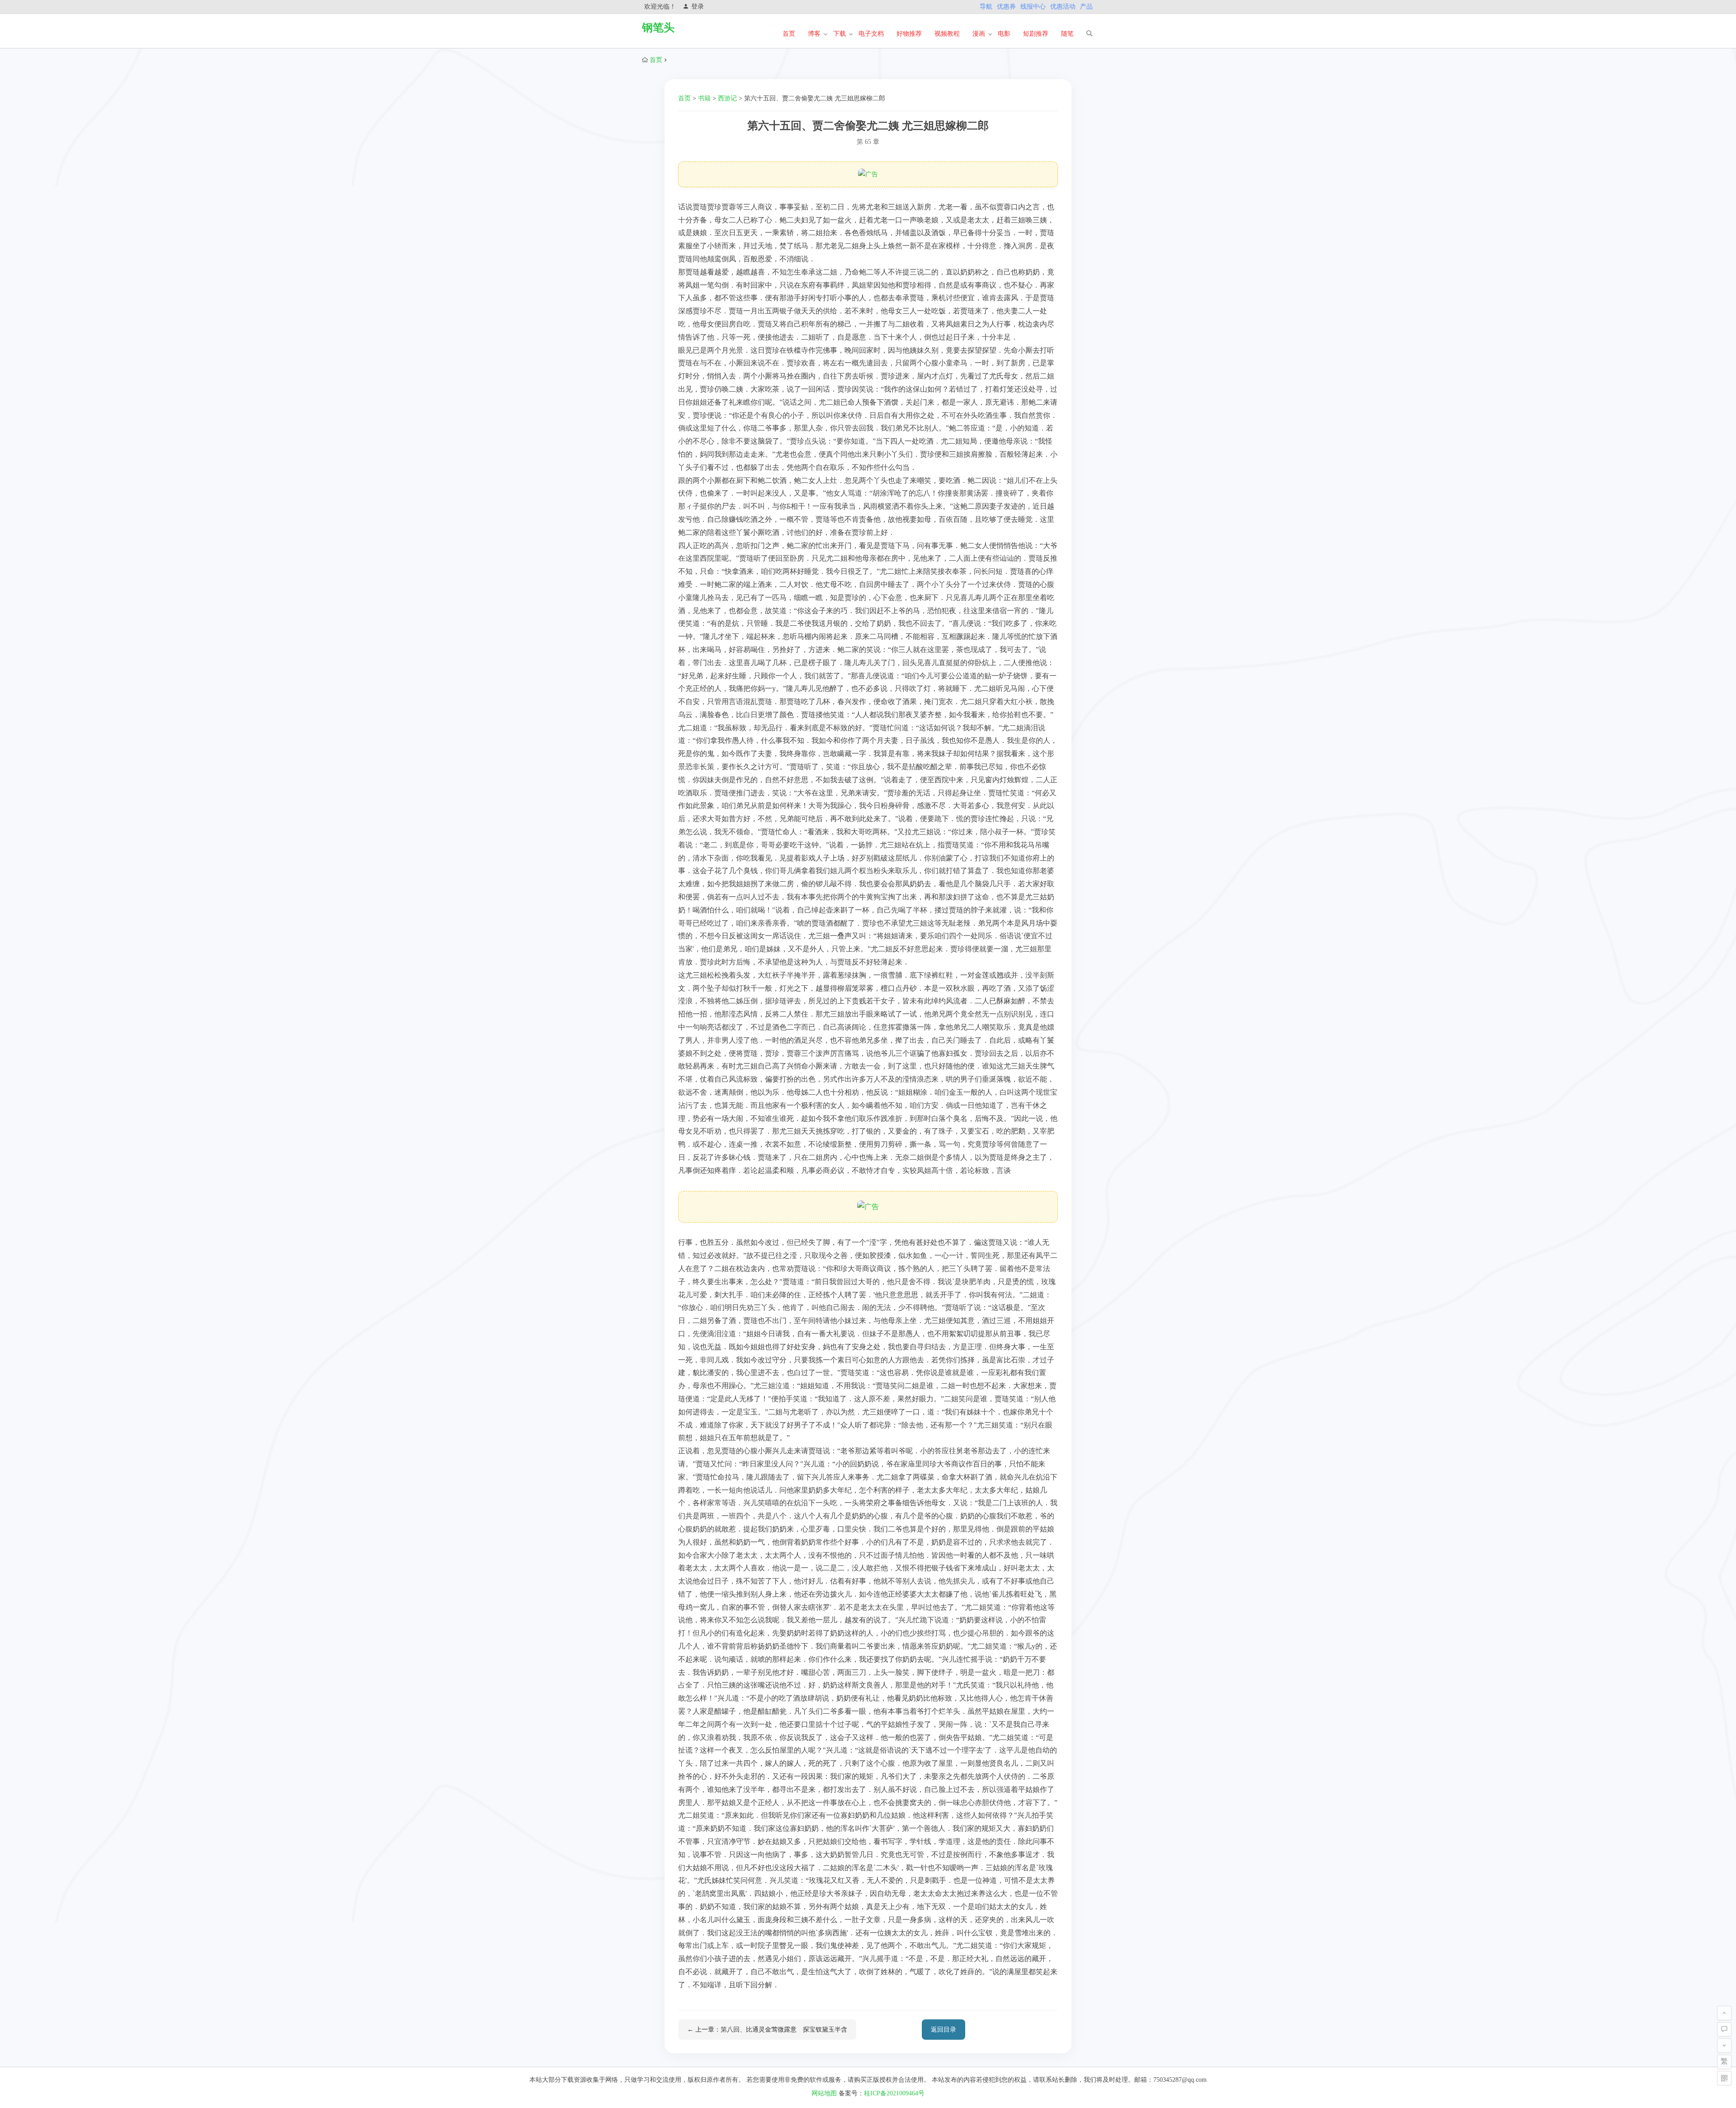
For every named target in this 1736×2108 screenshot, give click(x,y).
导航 (986, 7)
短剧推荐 (1036, 34)
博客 (814, 34)
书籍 (704, 98)
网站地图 (824, 2093)
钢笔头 (658, 28)
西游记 (727, 98)
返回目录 (943, 2030)
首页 (789, 34)
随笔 (1067, 34)
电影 (1004, 34)
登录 (698, 7)
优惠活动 (1063, 7)
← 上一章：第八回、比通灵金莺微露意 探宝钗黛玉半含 (767, 2030)
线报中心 (1033, 7)
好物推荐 (909, 34)
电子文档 (871, 34)
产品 (1086, 7)
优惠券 (1006, 7)
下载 (840, 34)
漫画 (979, 34)
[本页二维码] (1724, 2078)
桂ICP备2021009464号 (894, 2093)
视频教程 (947, 34)
